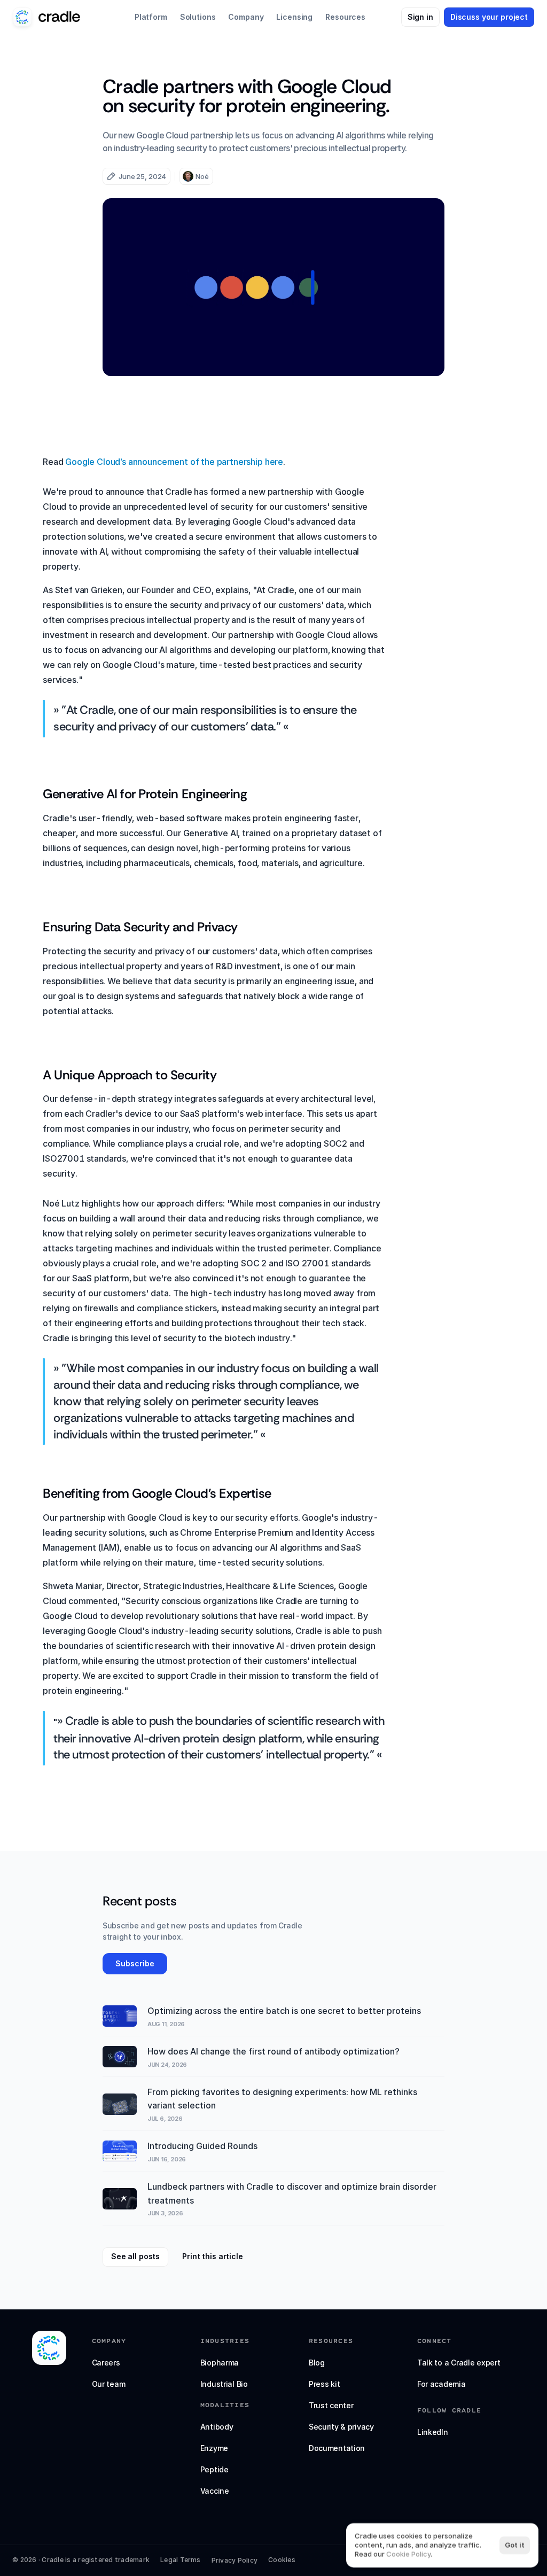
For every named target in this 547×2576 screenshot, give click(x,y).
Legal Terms (181, 2560)
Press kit (324, 2384)
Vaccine (215, 2491)
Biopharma (220, 2363)
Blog (317, 2363)
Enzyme (214, 2448)
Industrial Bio (224, 2384)
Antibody (217, 2427)
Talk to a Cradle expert (459, 2363)
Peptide (214, 2469)
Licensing (294, 17)
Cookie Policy (408, 2554)
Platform (151, 17)
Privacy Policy (235, 2560)
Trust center (331, 2405)
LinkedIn (433, 2432)
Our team (109, 2384)
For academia (441, 2384)
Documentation (337, 2448)
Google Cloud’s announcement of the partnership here (174, 462)
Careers (106, 2363)
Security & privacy (341, 2427)
